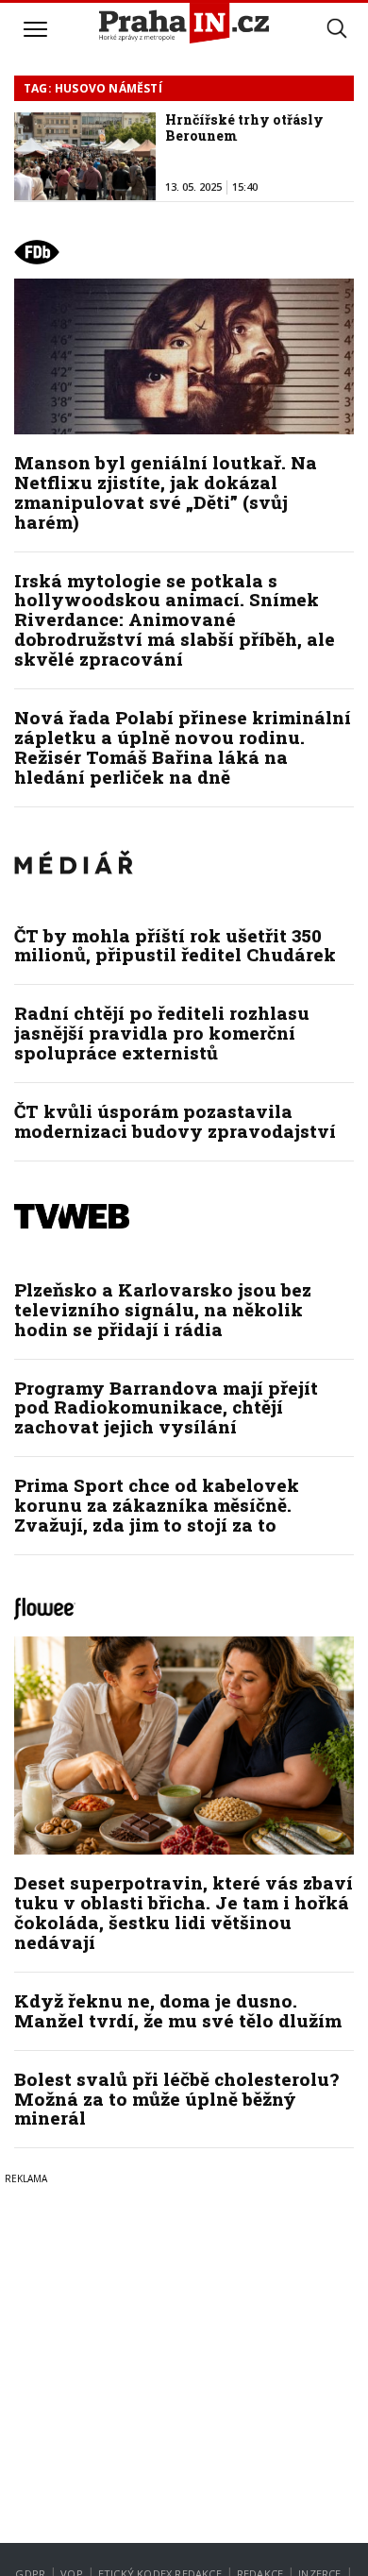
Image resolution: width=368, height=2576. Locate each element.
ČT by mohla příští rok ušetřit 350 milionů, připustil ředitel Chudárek (175, 945)
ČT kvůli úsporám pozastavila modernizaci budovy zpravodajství (175, 1121)
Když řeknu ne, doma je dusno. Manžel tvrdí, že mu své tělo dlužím (178, 2010)
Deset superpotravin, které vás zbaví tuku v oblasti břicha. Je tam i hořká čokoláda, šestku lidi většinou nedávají (184, 1912)
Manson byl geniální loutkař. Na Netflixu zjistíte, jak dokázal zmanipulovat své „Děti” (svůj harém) (166, 492)
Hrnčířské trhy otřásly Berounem (244, 127)
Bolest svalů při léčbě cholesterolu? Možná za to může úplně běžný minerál (176, 2099)
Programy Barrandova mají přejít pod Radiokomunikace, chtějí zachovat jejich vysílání (166, 1407)
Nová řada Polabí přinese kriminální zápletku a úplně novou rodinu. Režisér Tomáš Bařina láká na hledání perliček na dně (183, 747)
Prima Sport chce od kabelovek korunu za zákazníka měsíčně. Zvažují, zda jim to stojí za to (157, 1505)
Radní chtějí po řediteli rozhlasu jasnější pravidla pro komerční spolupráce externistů (162, 1033)
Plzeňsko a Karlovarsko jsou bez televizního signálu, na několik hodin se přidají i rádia (163, 1309)
